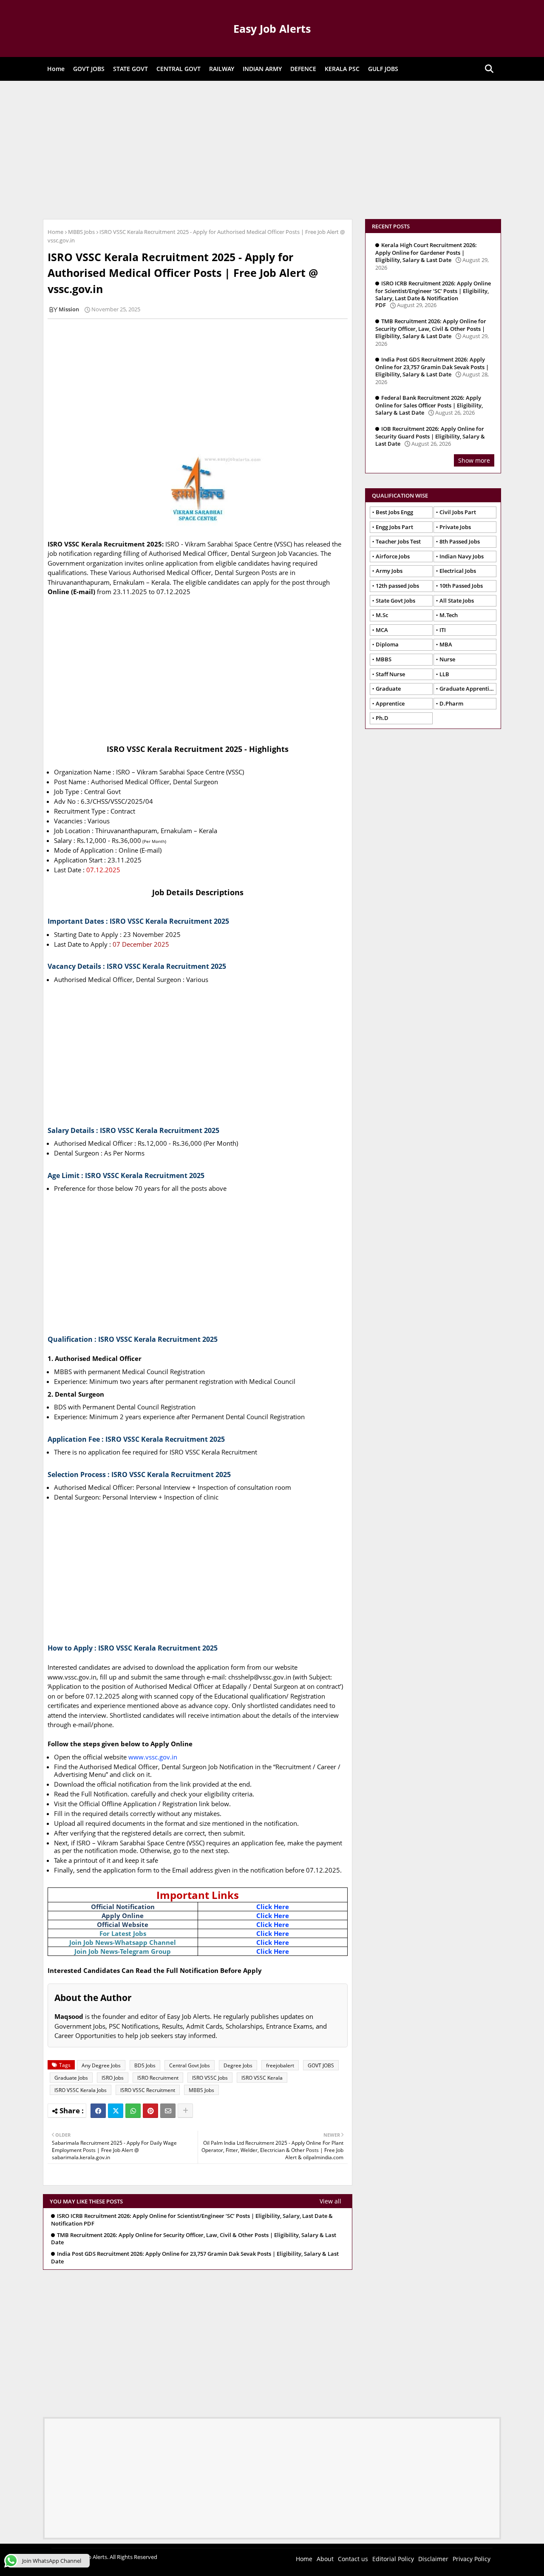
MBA (446, 644)
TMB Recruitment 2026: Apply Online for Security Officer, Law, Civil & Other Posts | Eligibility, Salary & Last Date (194, 2239)
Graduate (388, 689)
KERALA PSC (342, 69)
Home (56, 69)
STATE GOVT (130, 69)
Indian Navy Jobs (462, 556)
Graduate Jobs (71, 2078)
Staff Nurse (390, 674)
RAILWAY (222, 69)
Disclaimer (433, 2559)
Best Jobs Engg (394, 512)
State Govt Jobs (395, 601)
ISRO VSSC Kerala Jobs (81, 2090)
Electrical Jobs (458, 571)
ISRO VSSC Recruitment (148, 2090)
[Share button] (185, 2111)
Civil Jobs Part (458, 512)
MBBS (384, 659)
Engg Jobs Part (394, 527)
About (325, 2559)
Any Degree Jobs (101, 2065)
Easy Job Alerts (272, 28)
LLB (444, 674)
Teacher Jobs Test (398, 541)
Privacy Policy (472, 2559)
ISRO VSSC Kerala (262, 2078)
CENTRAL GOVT (178, 69)
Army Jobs (389, 571)
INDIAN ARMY (262, 69)
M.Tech (449, 615)
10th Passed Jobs (461, 586)
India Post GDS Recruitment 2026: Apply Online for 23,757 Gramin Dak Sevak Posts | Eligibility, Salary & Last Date (195, 2258)
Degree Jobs (238, 2065)
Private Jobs (455, 527)
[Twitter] (116, 2111)
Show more (474, 460)
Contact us (353, 2559)
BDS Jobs (145, 2065)
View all (330, 2201)
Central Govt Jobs (190, 2065)
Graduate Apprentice (467, 689)
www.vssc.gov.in (153, 1757)
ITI (443, 630)
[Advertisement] (272, 149)
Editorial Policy (393, 2559)
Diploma (387, 644)
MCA (382, 630)
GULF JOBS (383, 69)
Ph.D (382, 718)
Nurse (447, 659)
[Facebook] (98, 2111)
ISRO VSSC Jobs (210, 2078)
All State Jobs (457, 601)
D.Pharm (451, 703)
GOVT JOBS (89, 69)
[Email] (168, 2111)
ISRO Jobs (113, 2078)
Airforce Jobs (393, 556)
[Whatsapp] (133, 2111)
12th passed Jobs (397, 586)
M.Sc (382, 615)
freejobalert (280, 2065)
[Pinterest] (150, 2111)
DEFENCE (303, 69)
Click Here (273, 1907)
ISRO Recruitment (158, 2078)
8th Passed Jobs (460, 541)
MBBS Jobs (81, 232)
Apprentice (390, 703)
